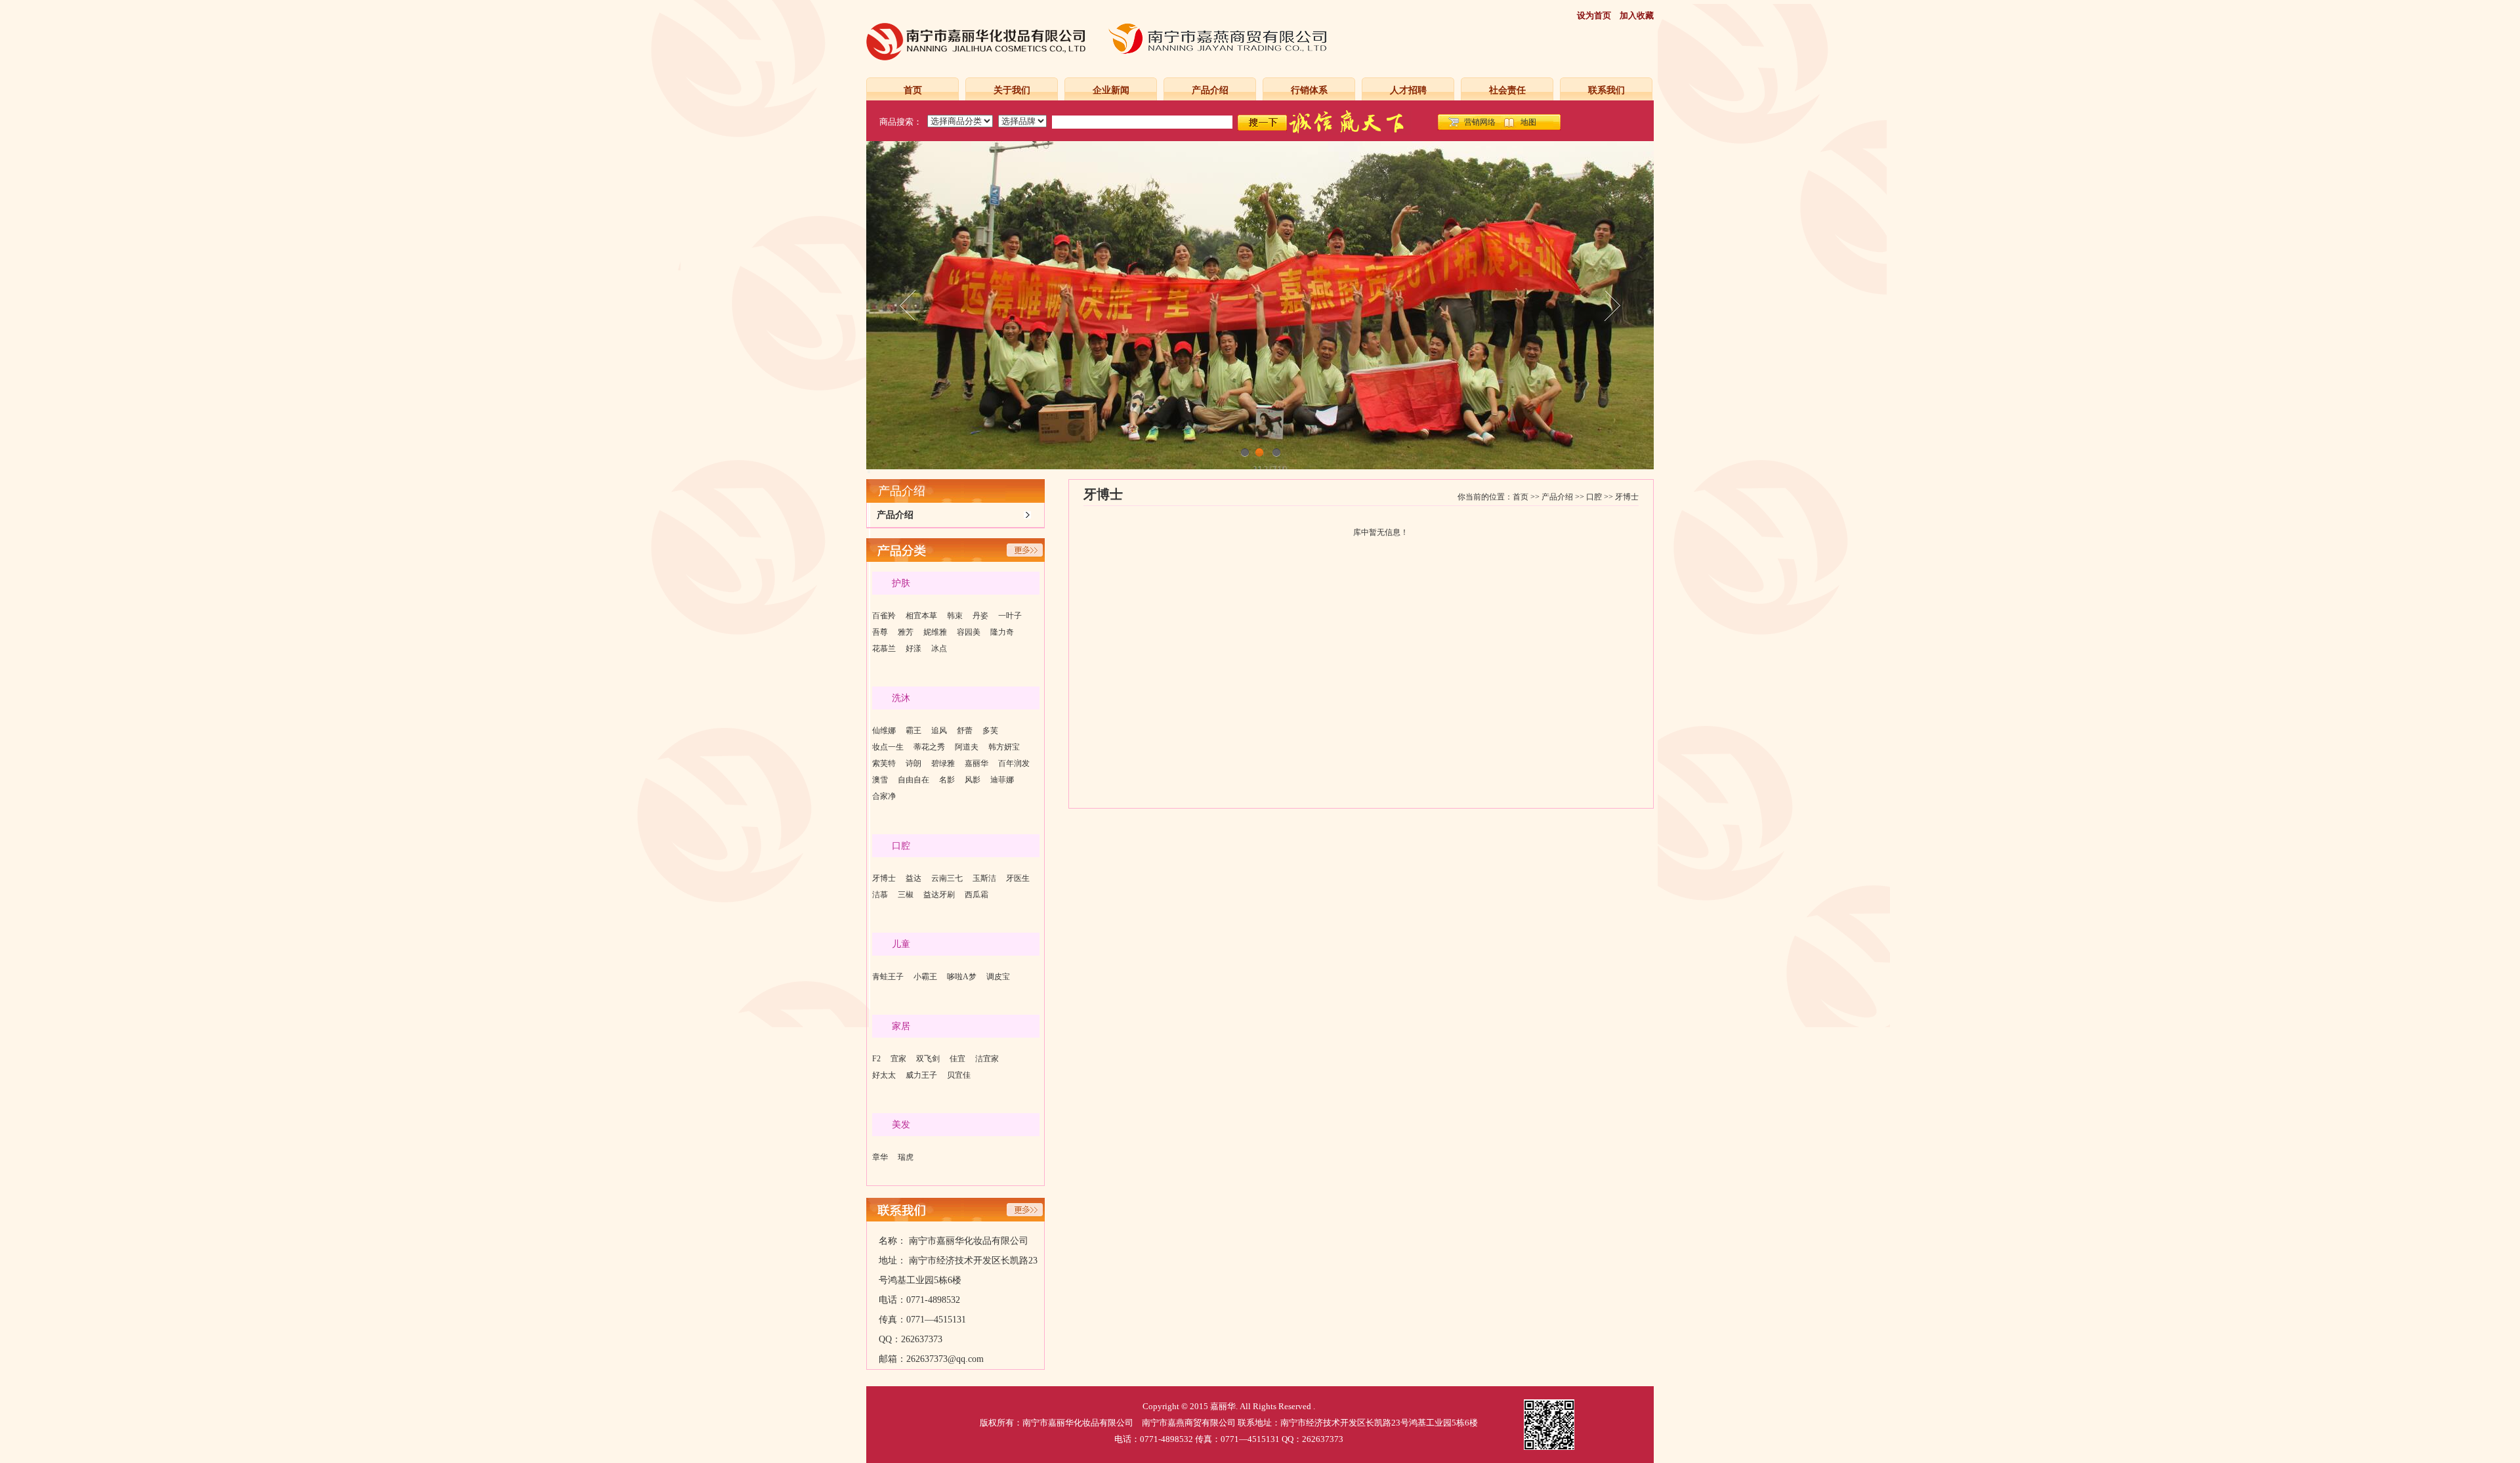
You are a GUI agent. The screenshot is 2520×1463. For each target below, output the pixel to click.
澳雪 (880, 780)
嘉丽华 (976, 763)
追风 (939, 731)
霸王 (913, 731)
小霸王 (925, 977)
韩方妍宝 (1004, 747)
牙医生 (1018, 878)
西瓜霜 (976, 895)
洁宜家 (987, 1059)
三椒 (906, 895)
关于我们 (1012, 90)
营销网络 (1480, 122)
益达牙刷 (939, 895)
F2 (876, 1059)
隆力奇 (1002, 632)
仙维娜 (884, 731)
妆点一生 (888, 747)
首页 (913, 90)
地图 (1528, 122)
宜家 (898, 1059)
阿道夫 (967, 747)
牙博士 (884, 878)
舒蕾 (965, 731)
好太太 (884, 1075)
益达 (913, 878)
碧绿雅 (943, 763)
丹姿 (980, 616)
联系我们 (1606, 90)
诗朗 (913, 763)
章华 (880, 1157)
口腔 (1594, 497)
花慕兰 (884, 648)
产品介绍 (1210, 90)
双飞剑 (928, 1059)
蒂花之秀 (929, 747)
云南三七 (947, 878)
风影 (973, 780)
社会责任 (1507, 90)
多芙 (990, 731)
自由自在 (913, 780)
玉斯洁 (984, 878)
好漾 (913, 648)
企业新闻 (1111, 90)
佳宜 (957, 1059)
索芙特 (884, 763)
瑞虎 (906, 1157)
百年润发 (1014, 763)
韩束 (955, 616)
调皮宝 (998, 977)
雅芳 (906, 632)
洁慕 (880, 895)
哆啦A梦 (962, 977)
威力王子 (921, 1075)
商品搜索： (901, 122)
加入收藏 (1637, 15)
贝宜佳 (959, 1075)
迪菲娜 (1002, 780)
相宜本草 (921, 616)
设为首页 (1594, 15)
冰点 (939, 648)
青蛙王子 (888, 977)
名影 (947, 780)
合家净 (884, 796)
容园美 (969, 632)
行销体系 (1309, 90)
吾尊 (880, 632)
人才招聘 (1408, 90)
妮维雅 (935, 632)
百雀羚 (884, 616)
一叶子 (1010, 616)
